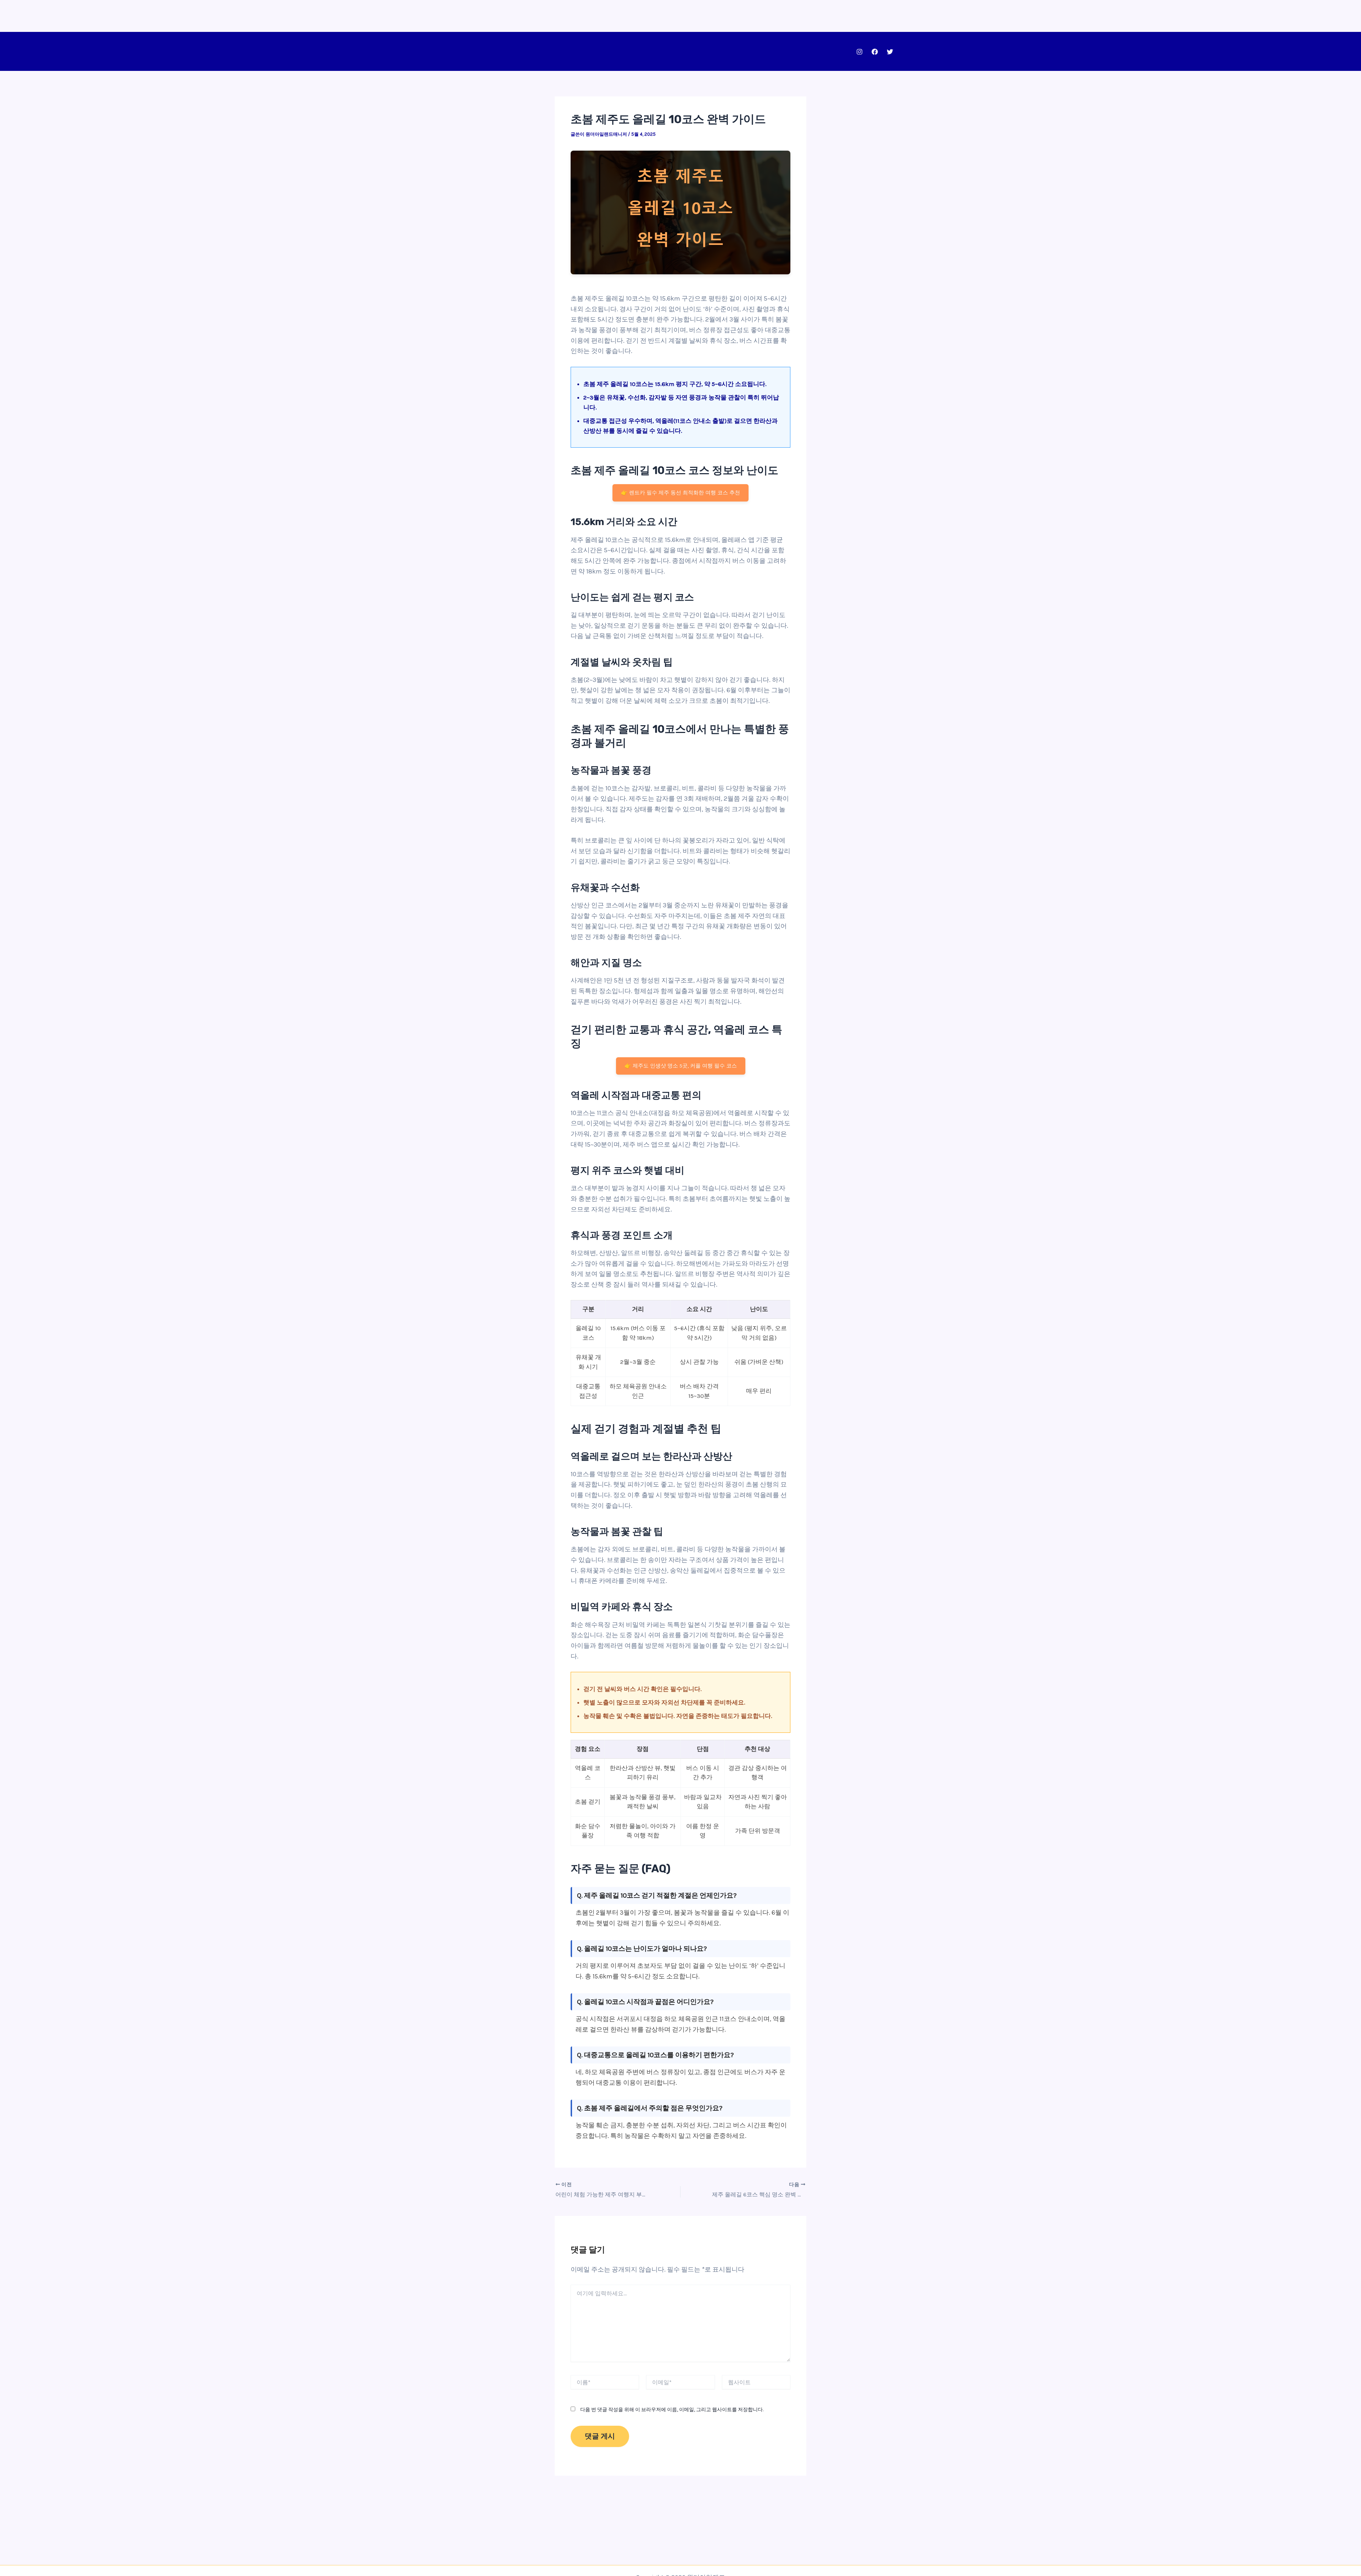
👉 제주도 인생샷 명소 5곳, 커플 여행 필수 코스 (681, 1066)
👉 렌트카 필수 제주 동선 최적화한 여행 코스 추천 (680, 493)
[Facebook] (875, 52)
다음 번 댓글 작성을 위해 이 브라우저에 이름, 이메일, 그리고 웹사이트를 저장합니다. (672, 2410)
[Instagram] (859, 52)
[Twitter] (890, 52)
